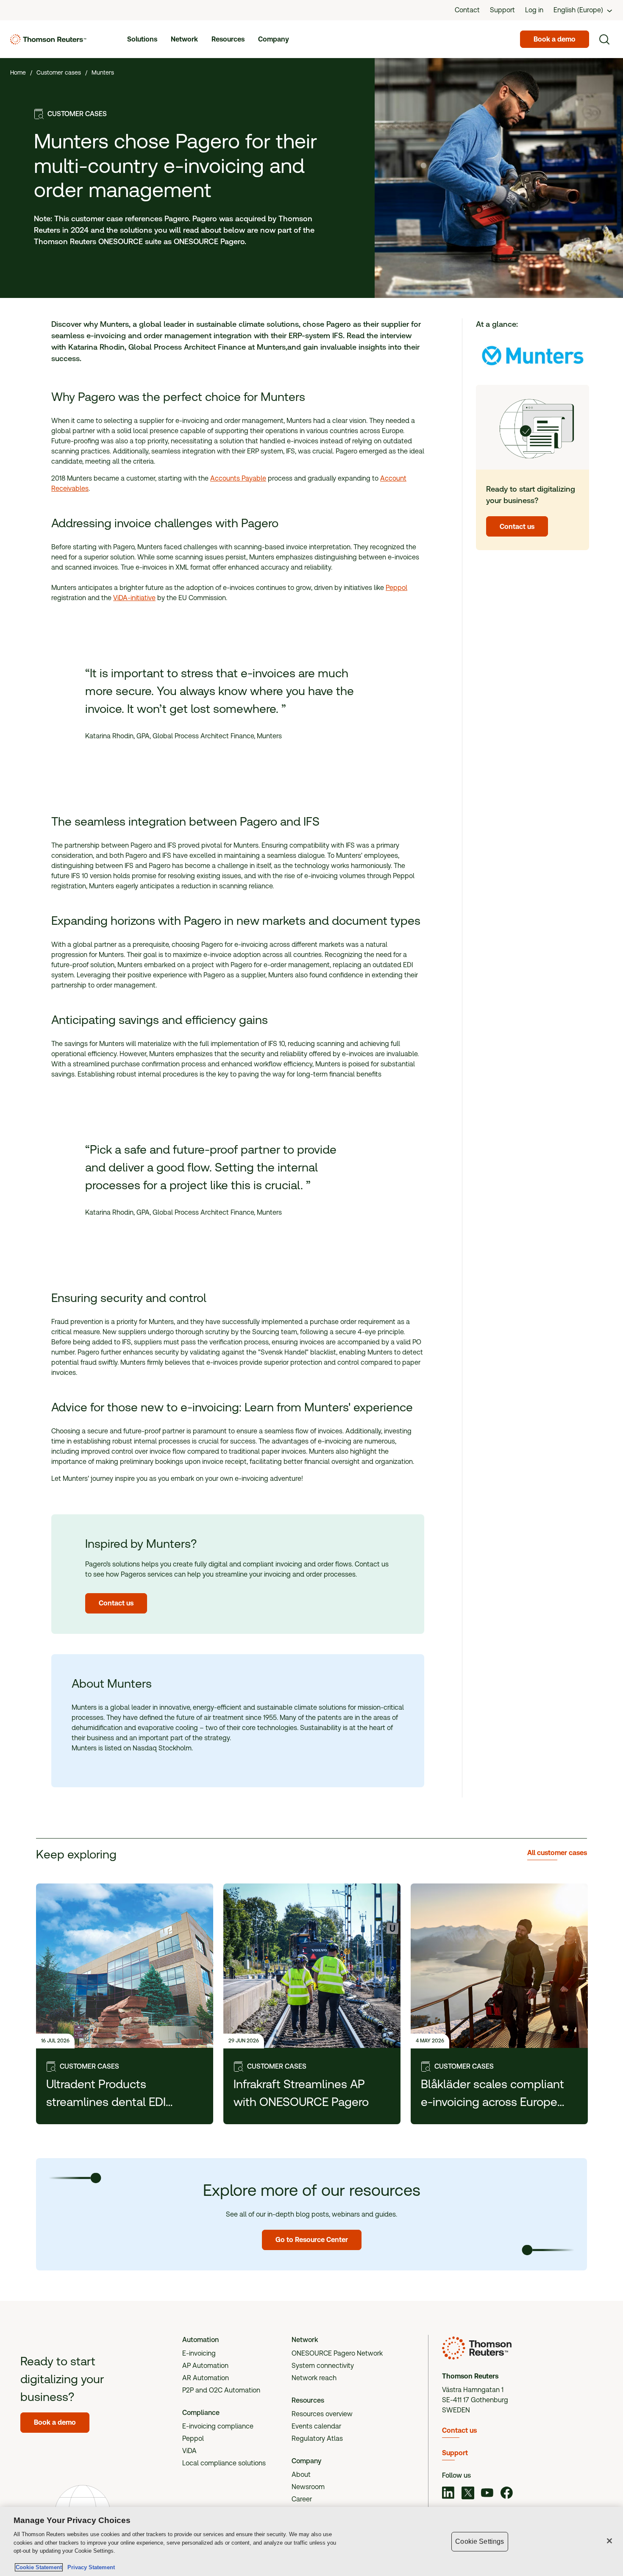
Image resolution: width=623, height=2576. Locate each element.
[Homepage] (48, 39)
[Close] (609, 2541)
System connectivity (323, 2366)
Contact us (459, 2430)
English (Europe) (578, 10)
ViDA (189, 2451)
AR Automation (206, 2378)
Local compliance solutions (224, 2463)
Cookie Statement (39, 2567)
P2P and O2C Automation (221, 2390)
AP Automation (205, 2366)
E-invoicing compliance (218, 2426)
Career (302, 2499)
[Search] (604, 39)
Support (455, 2453)
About (301, 2474)
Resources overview (322, 2414)
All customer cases (557, 1853)
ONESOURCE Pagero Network (337, 2353)
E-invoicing (199, 2353)
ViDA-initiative (134, 598)
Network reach (314, 2378)
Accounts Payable (238, 478)
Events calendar (316, 2426)
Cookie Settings (480, 2541)
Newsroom (308, 2487)
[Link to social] (448, 2494)
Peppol (396, 588)
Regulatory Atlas (317, 2438)
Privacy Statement (89, 2567)
